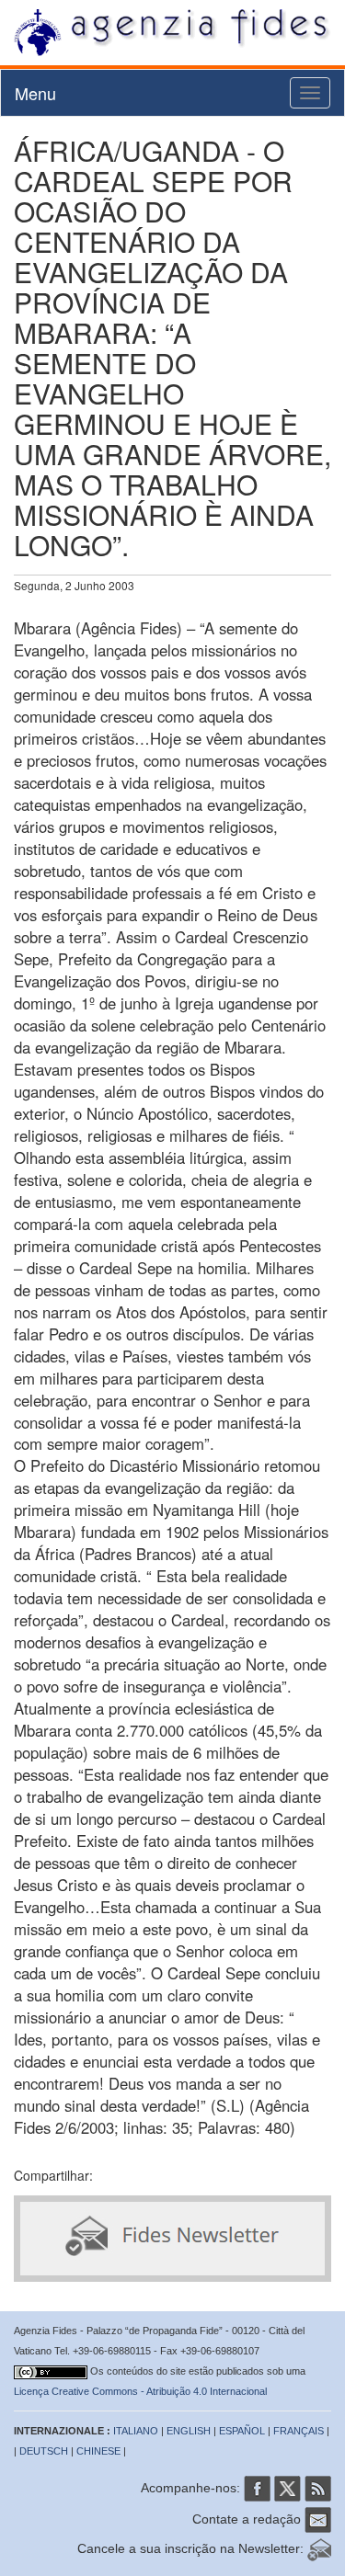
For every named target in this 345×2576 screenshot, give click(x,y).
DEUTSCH (44, 2451)
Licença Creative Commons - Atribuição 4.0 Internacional (140, 2391)
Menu (35, 93)
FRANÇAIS (299, 2431)
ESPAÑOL (242, 2431)
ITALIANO (136, 2431)
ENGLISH (189, 2431)
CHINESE (98, 2451)
